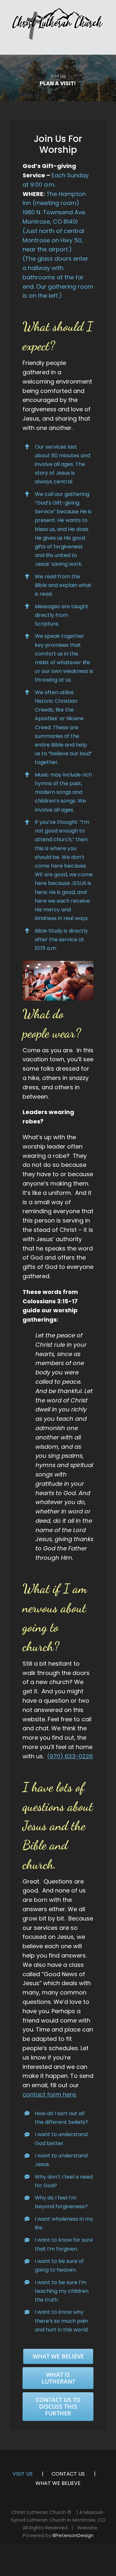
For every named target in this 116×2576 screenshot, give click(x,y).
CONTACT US (68, 2474)
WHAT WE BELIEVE (58, 2483)
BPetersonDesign (73, 2535)
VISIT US (23, 2474)
